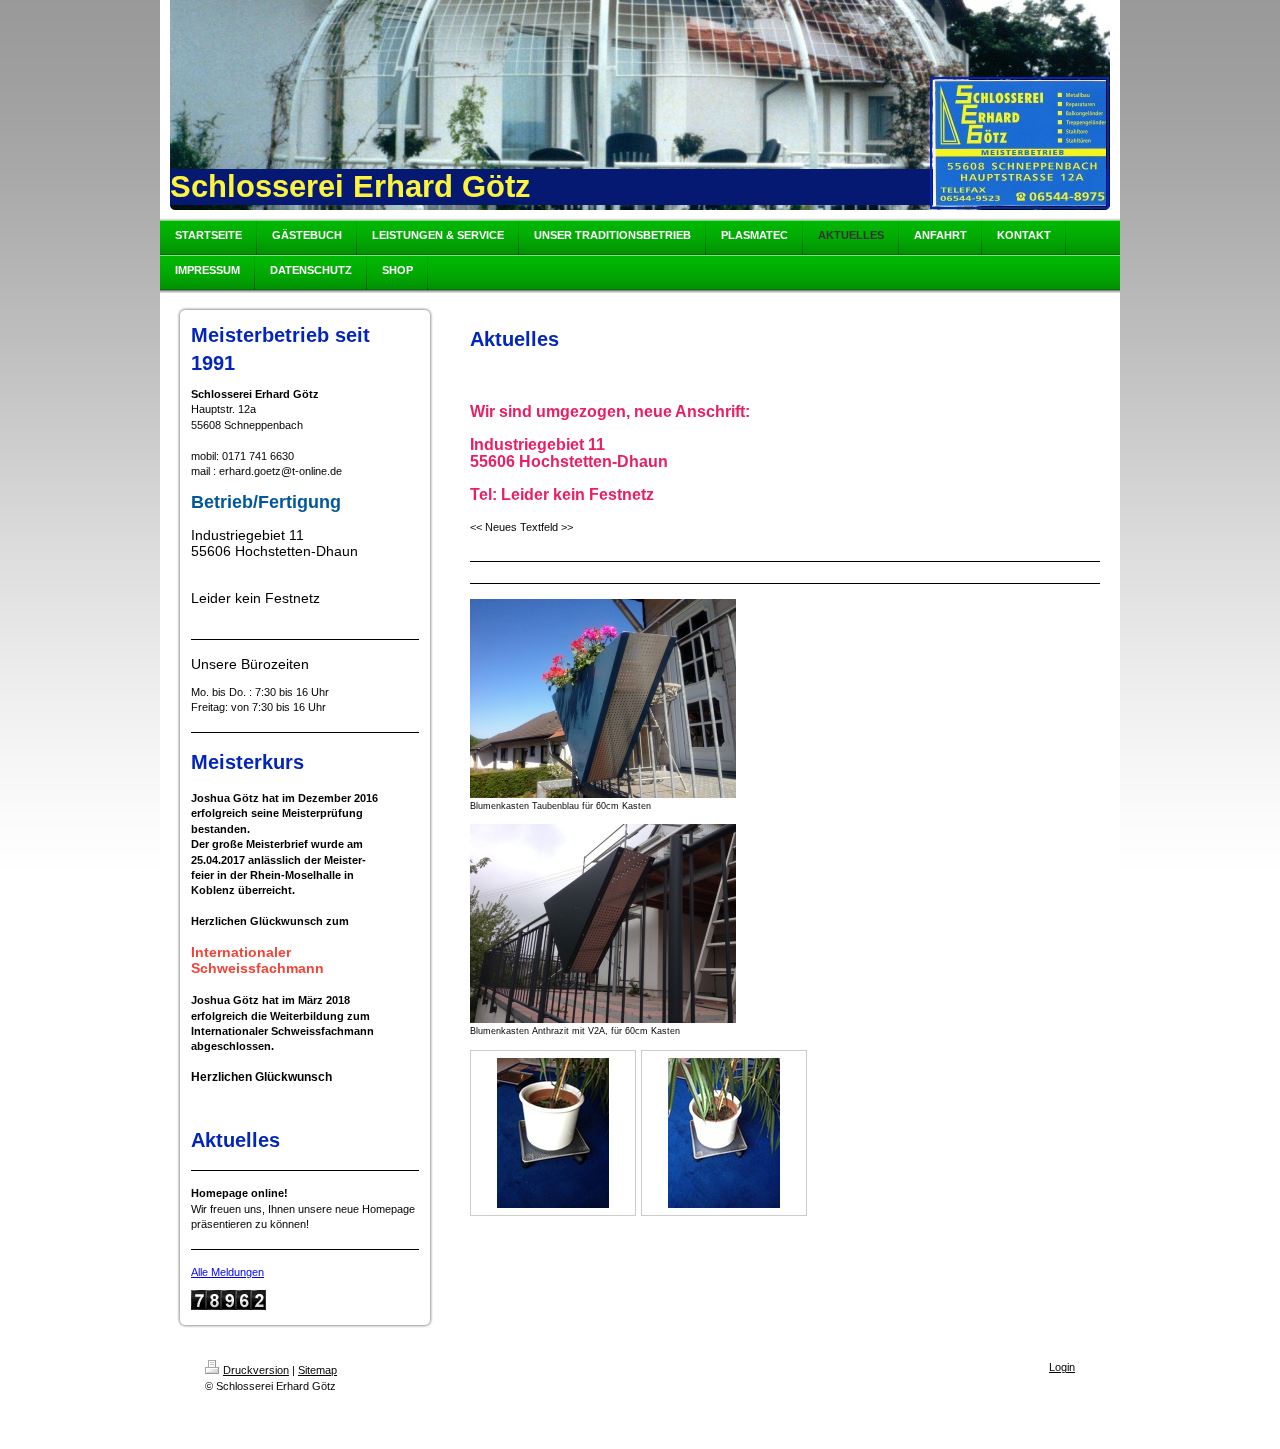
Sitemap (317, 1370)
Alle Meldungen (227, 1272)
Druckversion (256, 1370)
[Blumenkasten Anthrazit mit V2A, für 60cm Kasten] (603, 923)
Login (1062, 1367)
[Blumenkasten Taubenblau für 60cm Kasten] (603, 698)
